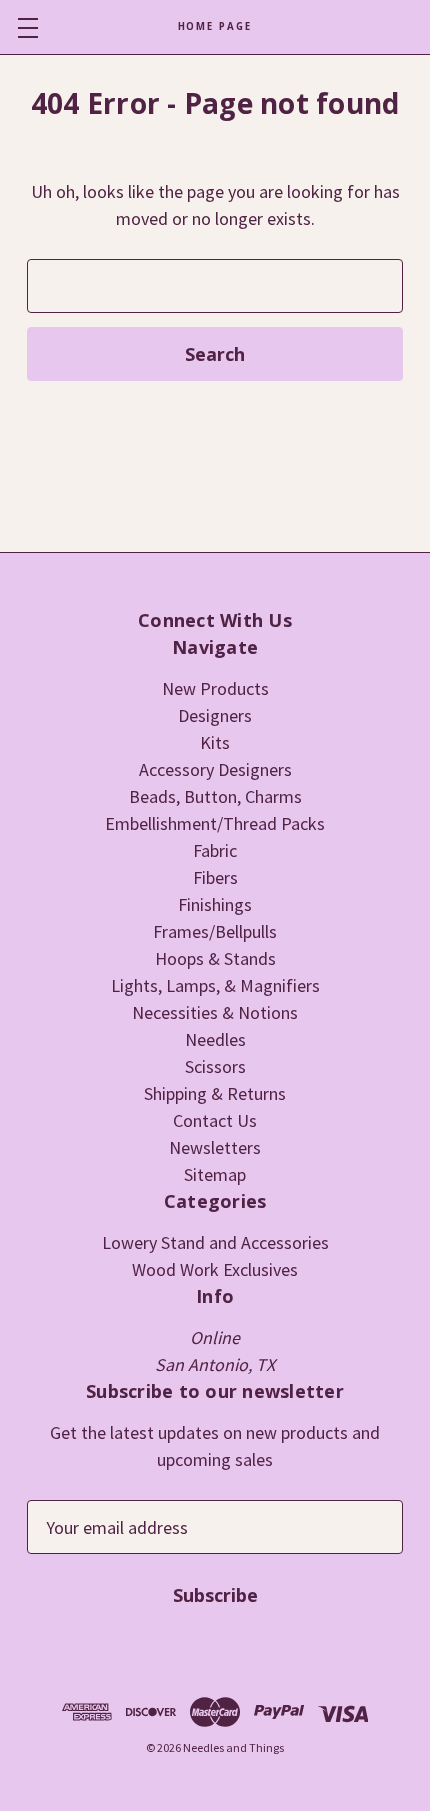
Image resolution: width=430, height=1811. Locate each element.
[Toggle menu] (27, 27)
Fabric (215, 850)
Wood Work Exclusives (215, 1269)
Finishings (215, 904)
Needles (215, 1039)
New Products (215, 688)
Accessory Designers (215, 769)
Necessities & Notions (215, 1012)
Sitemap (215, 1174)
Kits (215, 742)
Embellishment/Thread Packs (215, 823)
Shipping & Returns (215, 1093)
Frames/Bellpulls (215, 931)
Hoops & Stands (215, 958)
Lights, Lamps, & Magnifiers (215, 985)
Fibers (215, 877)
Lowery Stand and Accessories (215, 1242)
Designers (215, 715)
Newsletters (215, 1147)
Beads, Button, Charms (215, 796)
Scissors (215, 1066)
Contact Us (215, 1120)
